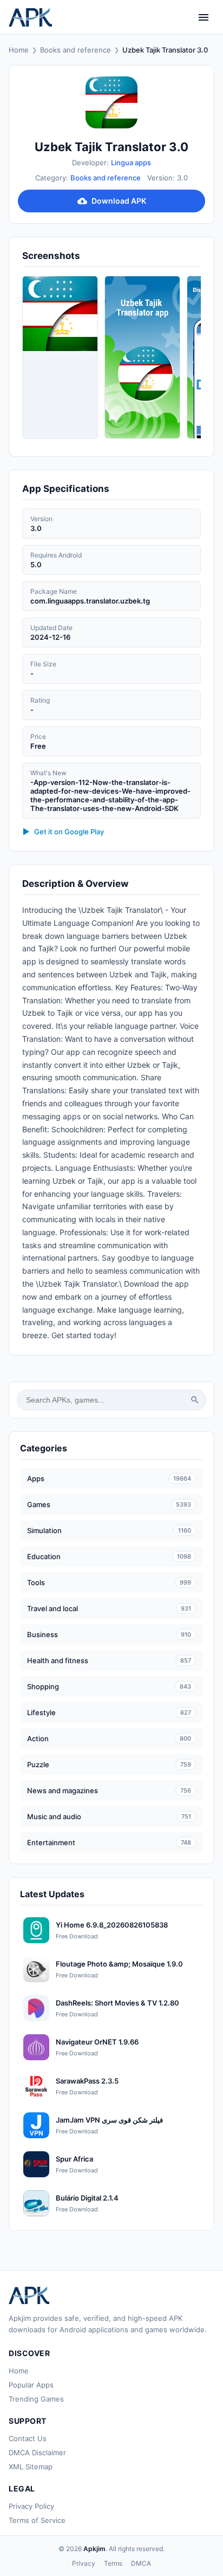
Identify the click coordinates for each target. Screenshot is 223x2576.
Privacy (84, 2563)
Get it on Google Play (69, 832)
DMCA (141, 2563)
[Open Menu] (204, 17)
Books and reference (76, 50)
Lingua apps (131, 163)
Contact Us (28, 2438)
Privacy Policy (31, 2506)
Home (19, 50)
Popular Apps (31, 2385)
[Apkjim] (30, 17)
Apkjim (94, 2549)
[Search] (195, 1400)
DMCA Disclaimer (37, 2452)
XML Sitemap (31, 2467)
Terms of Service (37, 2520)
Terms (113, 2563)
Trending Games (36, 2399)
